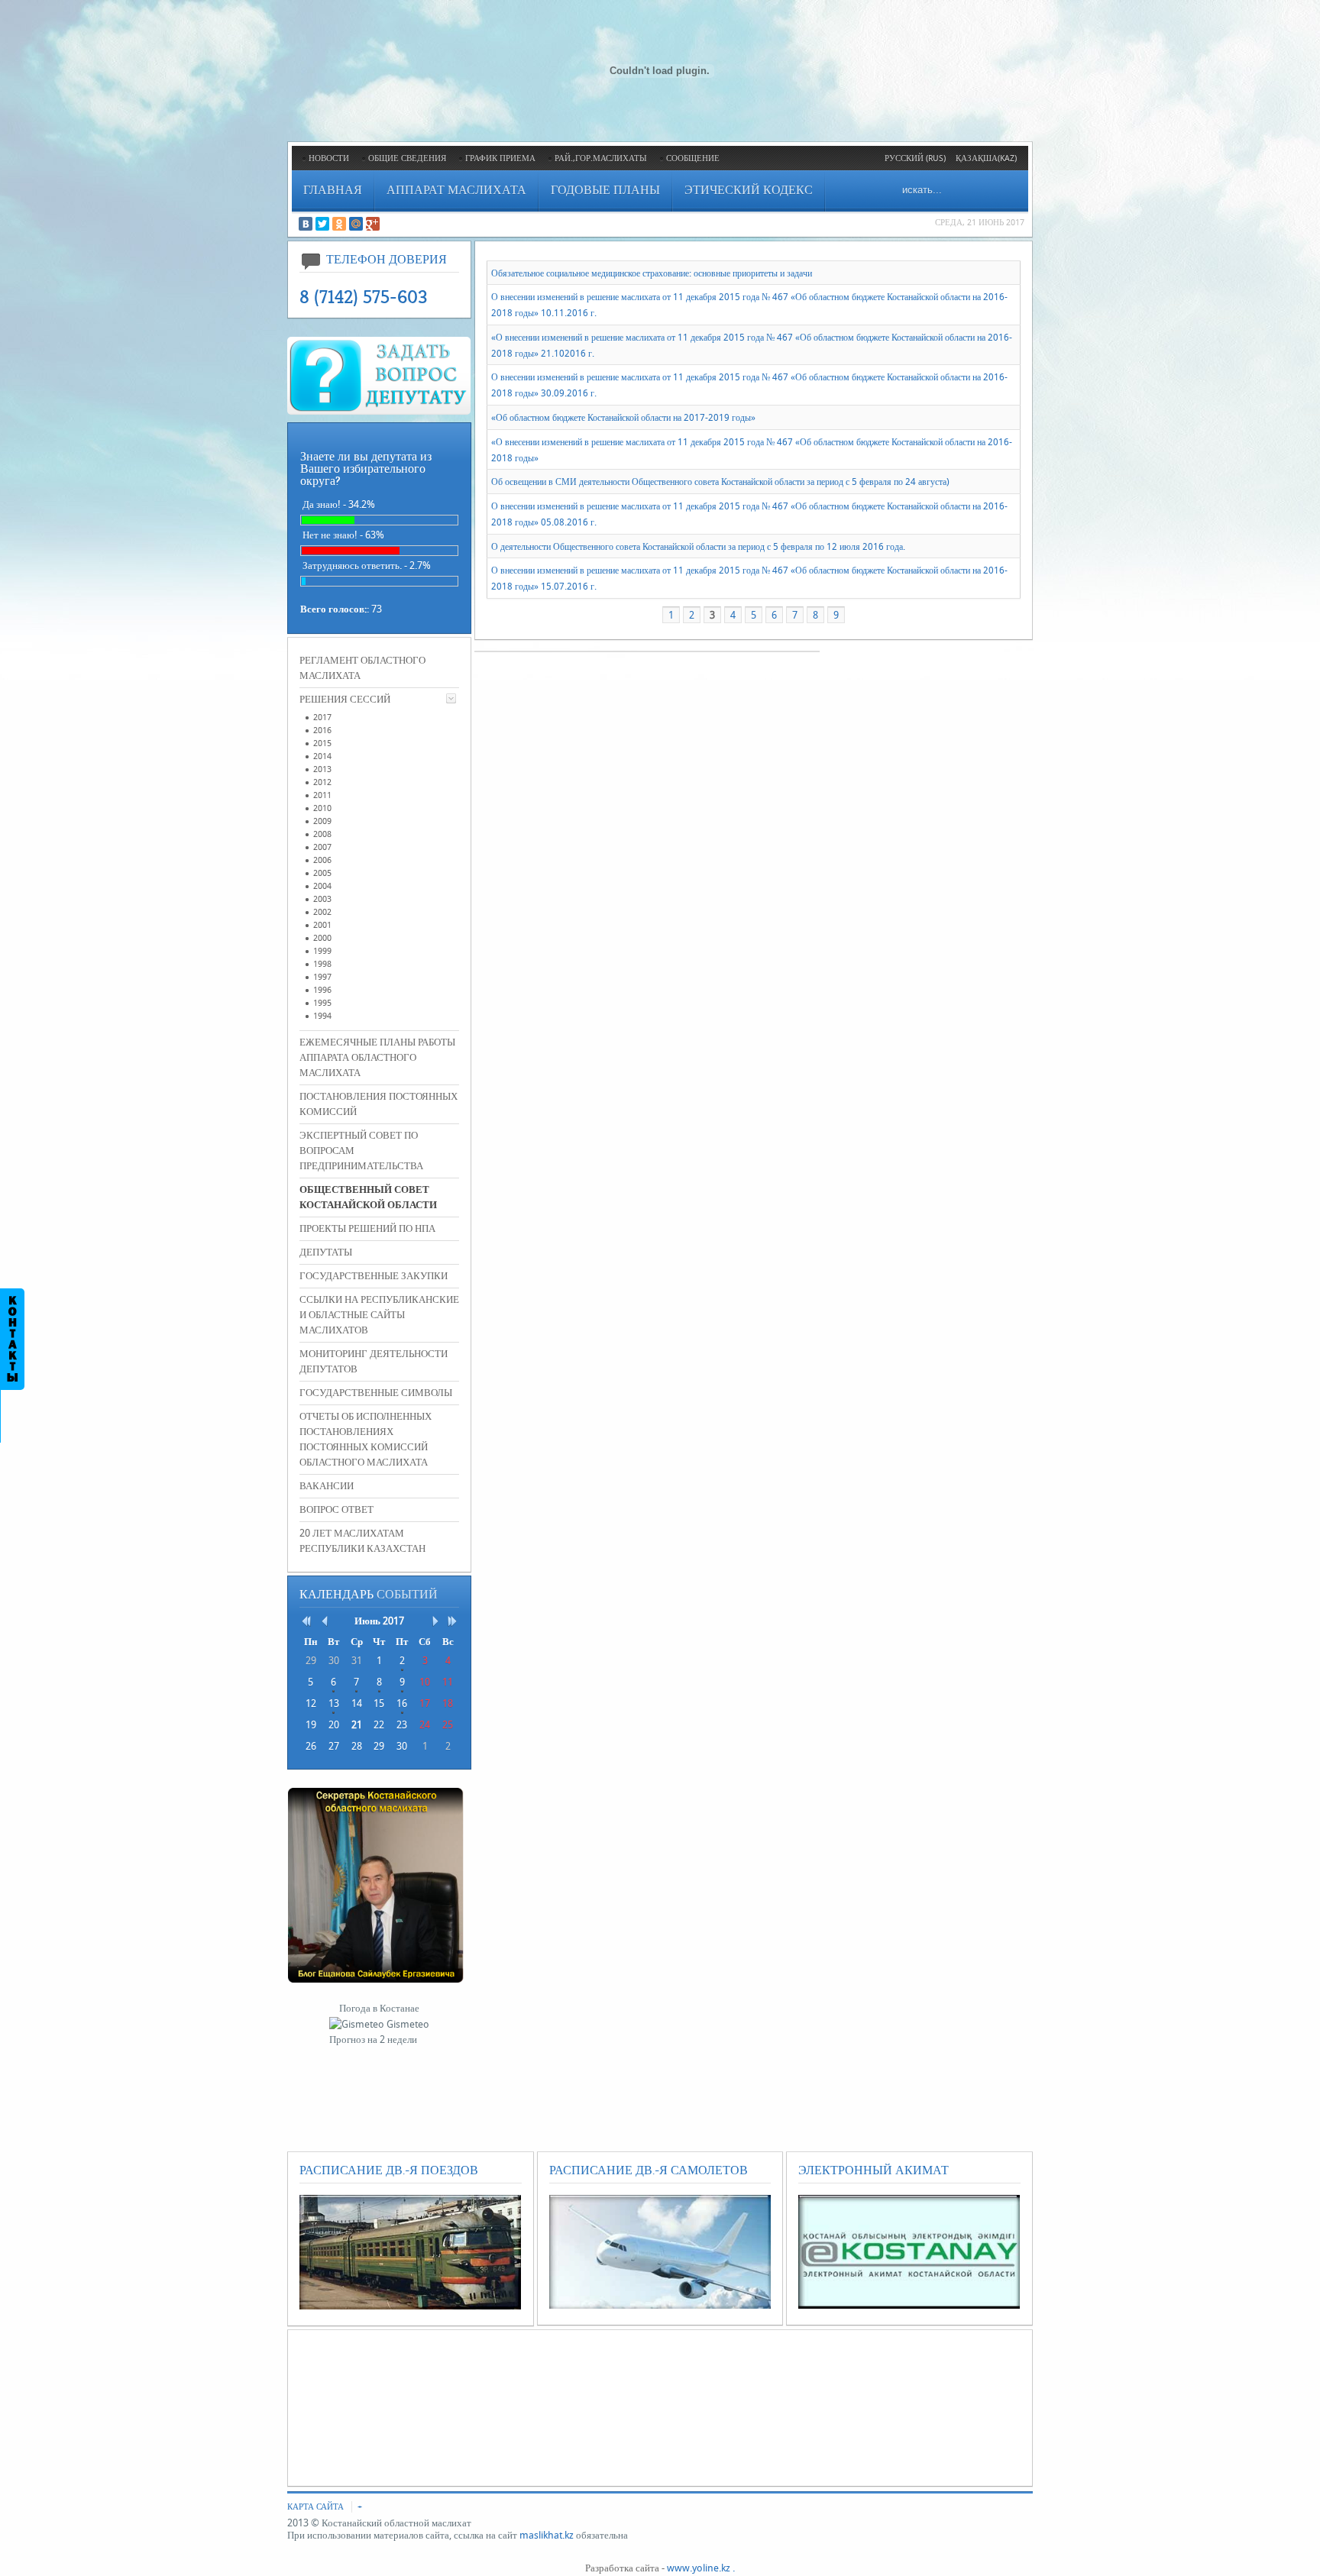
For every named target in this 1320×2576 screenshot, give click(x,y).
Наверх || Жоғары (55, 23)
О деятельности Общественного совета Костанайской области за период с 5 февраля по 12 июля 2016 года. (698, 546)
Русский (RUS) (915, 158)
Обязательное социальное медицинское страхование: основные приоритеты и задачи (652, 273)
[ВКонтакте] (306, 224)
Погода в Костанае (379, 2008)
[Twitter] (322, 224)
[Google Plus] (373, 224)
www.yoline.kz (699, 2568)
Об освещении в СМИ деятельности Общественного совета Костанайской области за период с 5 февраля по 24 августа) (720, 482)
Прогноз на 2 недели (373, 2039)
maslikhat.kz (547, 2535)
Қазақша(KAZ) (986, 158)
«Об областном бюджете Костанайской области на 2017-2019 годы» (623, 418)
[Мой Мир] (356, 224)
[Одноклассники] (339, 224)
